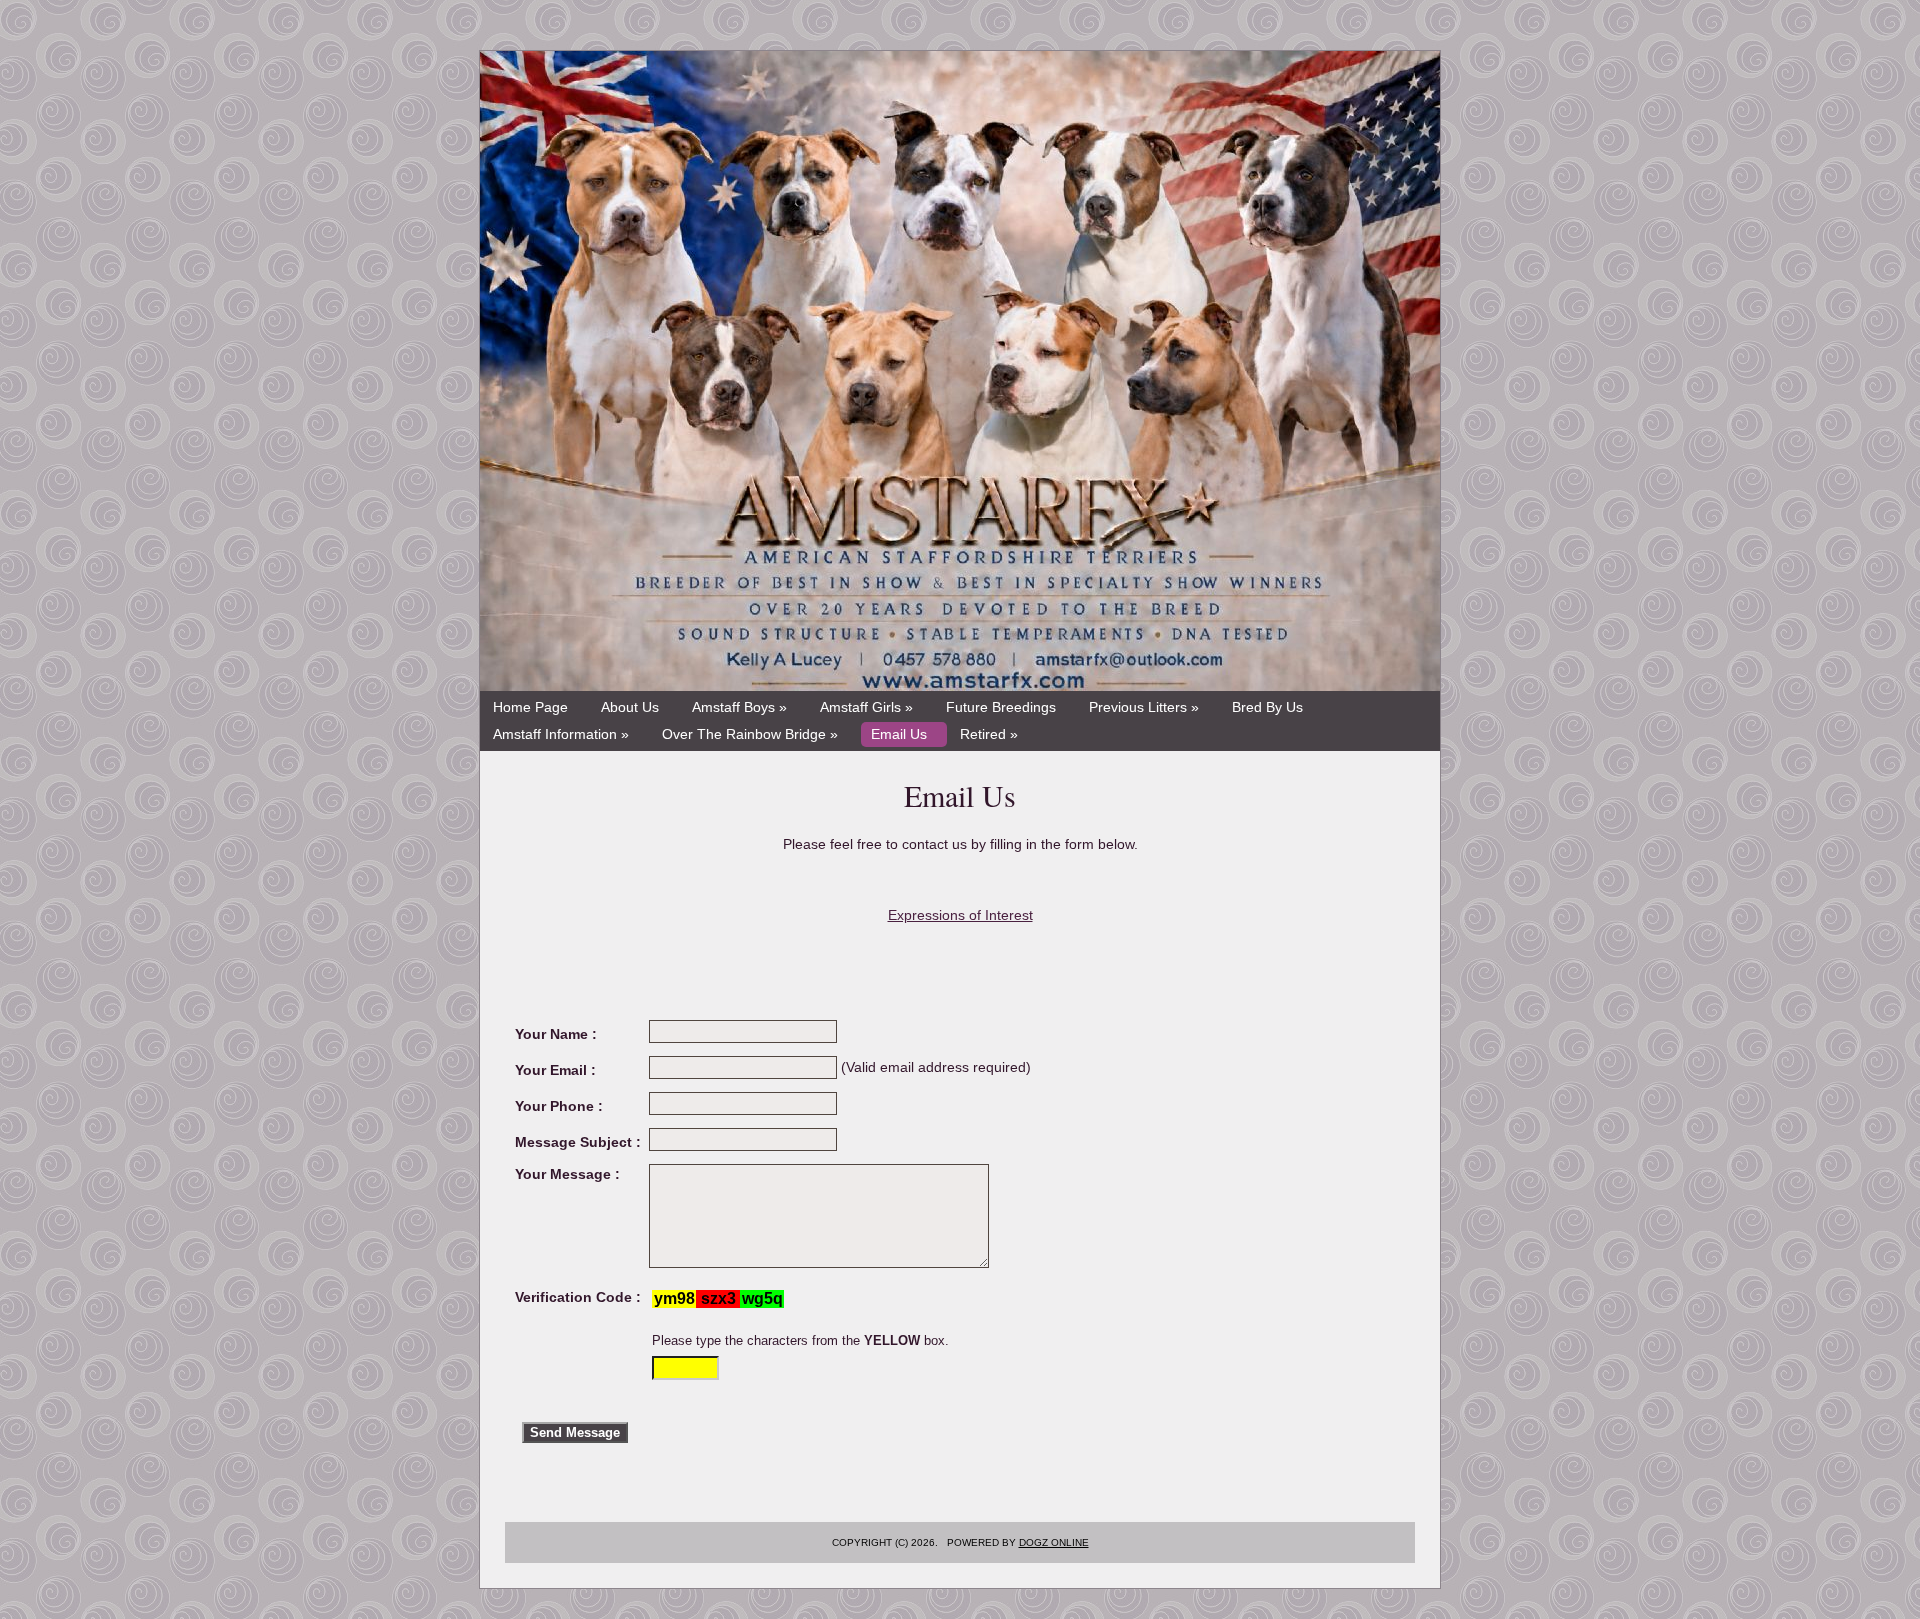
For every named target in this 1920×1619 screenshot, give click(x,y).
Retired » (989, 734)
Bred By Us (1267, 707)
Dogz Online (1054, 1542)
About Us (630, 707)
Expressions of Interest (960, 915)
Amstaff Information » (561, 734)
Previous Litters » (1144, 707)
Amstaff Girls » (866, 707)
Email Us (899, 734)
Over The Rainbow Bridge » (750, 734)
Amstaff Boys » (739, 707)
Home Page (530, 707)
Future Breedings (1001, 707)
